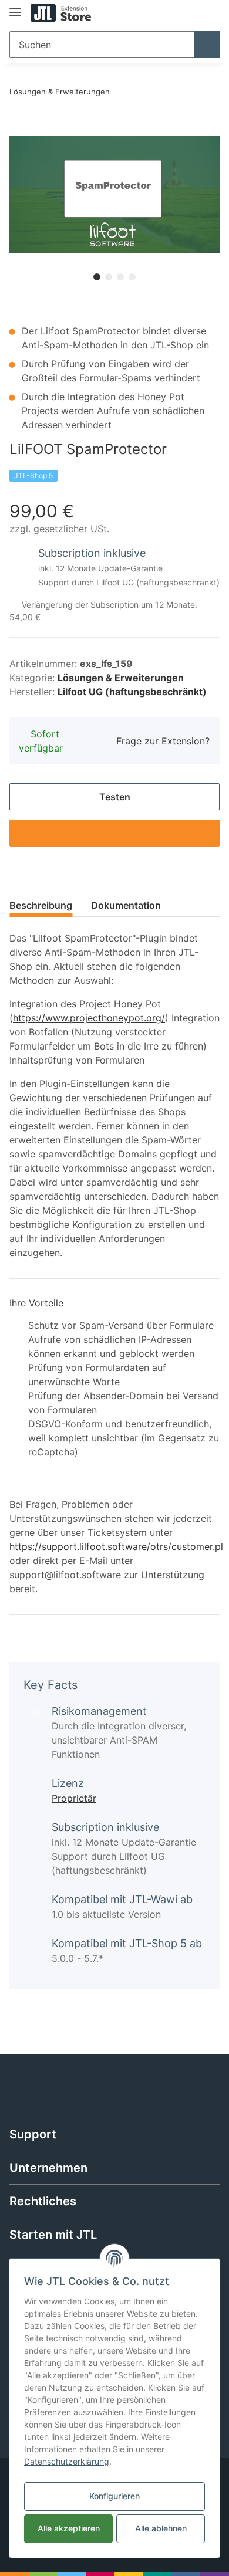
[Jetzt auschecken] (19, 129)
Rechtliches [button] (43, 2201)
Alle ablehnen (161, 2528)
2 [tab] (109, 277)
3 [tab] (120, 277)
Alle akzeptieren (69, 2528)
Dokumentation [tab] (126, 905)
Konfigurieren (114, 2496)
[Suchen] (207, 45)
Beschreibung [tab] (41, 905)
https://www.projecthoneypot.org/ (89, 1018)
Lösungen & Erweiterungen (121, 678)
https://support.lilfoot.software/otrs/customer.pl (116, 1546)
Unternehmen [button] (48, 2168)
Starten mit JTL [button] (53, 2235)
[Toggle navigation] (15, 7)
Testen (115, 797)
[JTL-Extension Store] (61, 13)
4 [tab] (132, 277)
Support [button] (33, 2134)
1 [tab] (97, 277)
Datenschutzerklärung (67, 2461)
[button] (212, 912)
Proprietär (74, 1798)
